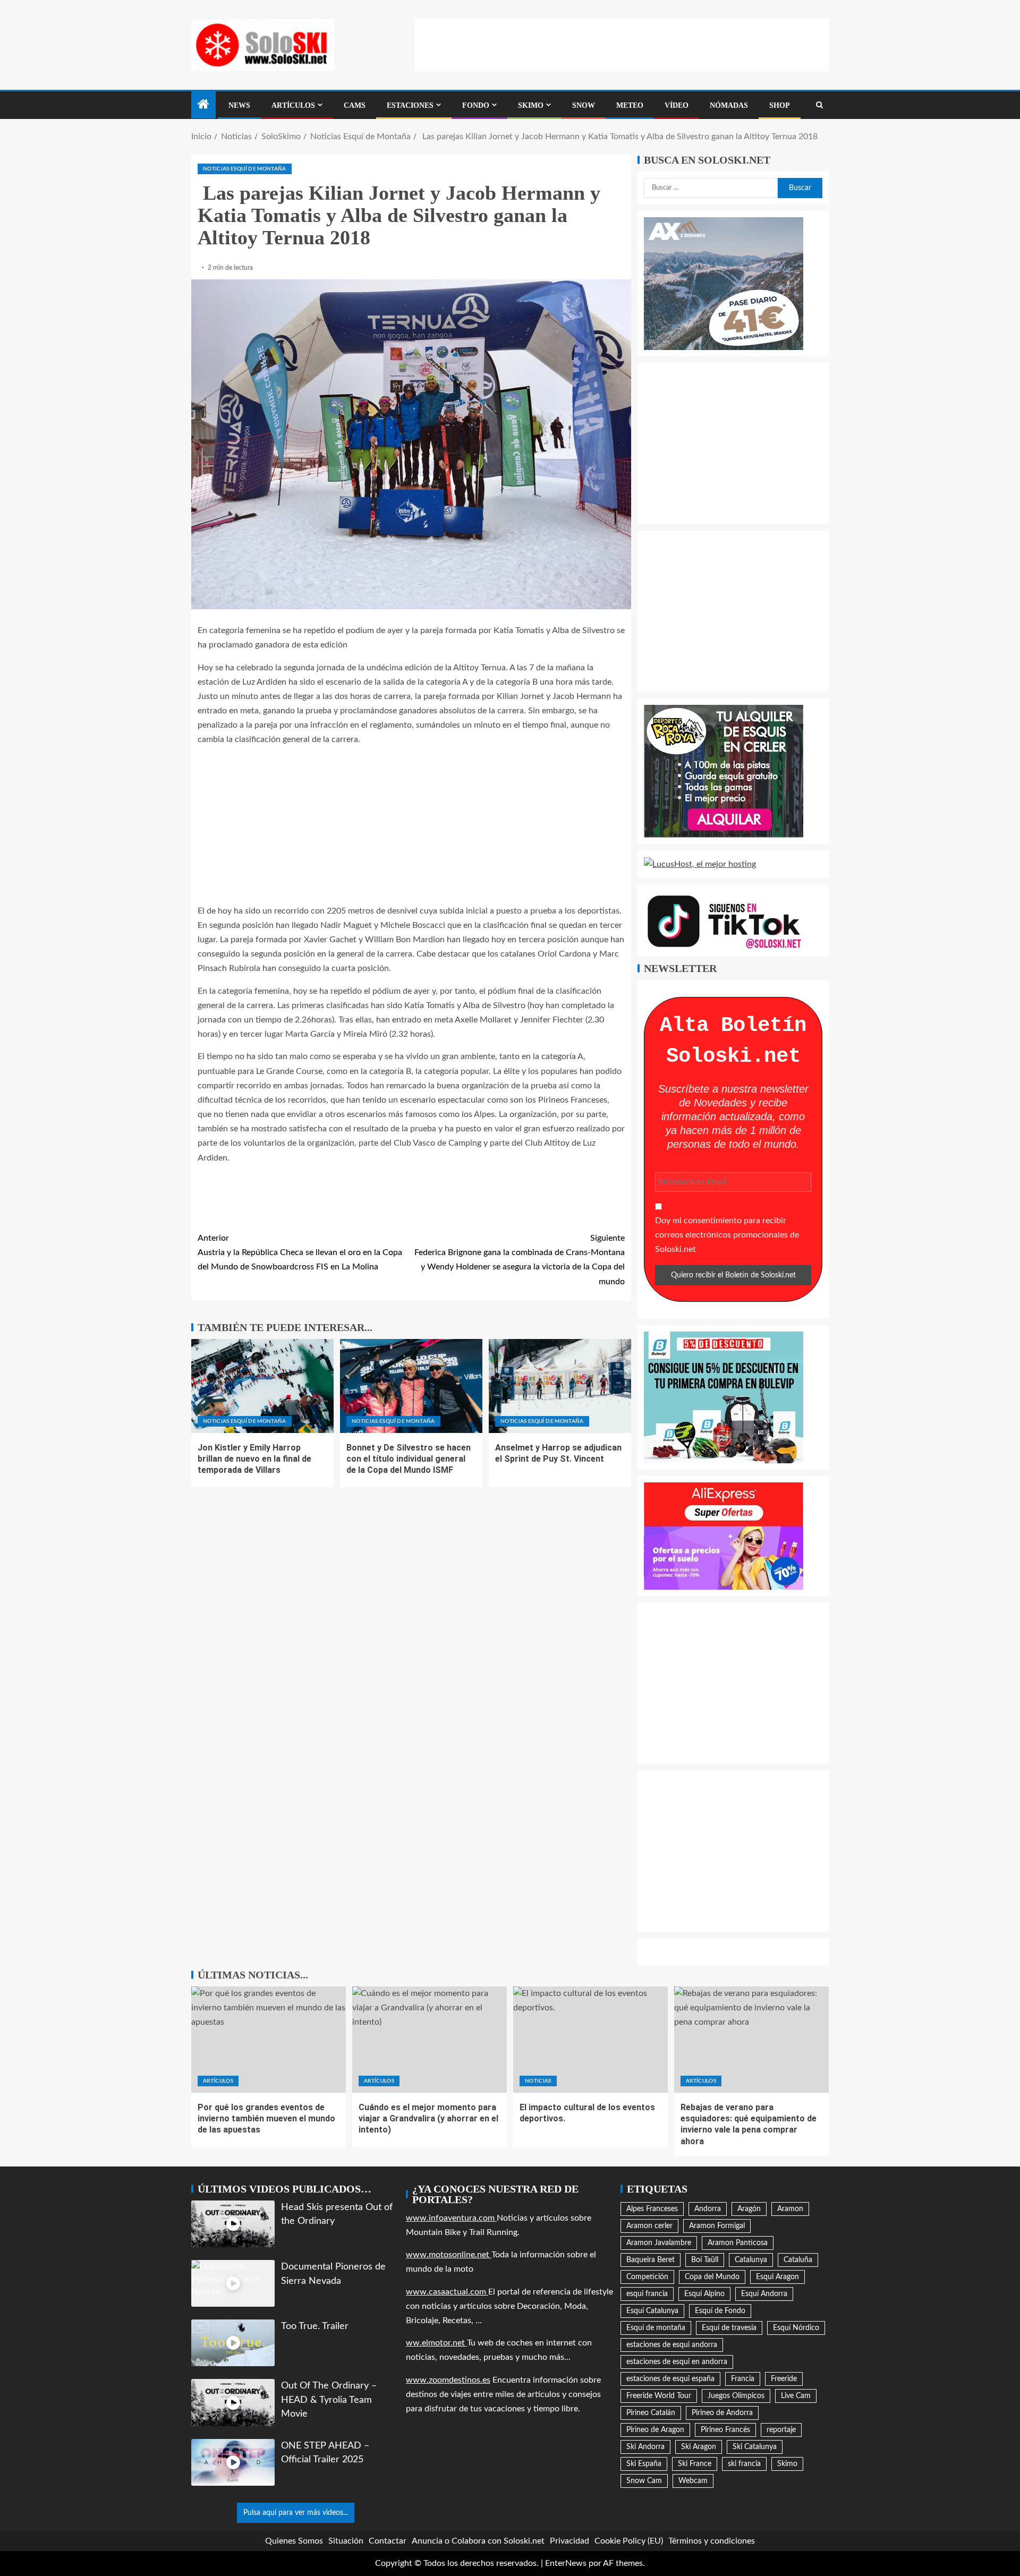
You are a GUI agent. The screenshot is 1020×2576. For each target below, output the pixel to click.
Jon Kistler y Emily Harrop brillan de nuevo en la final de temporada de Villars (254, 1459)
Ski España (644, 2464)
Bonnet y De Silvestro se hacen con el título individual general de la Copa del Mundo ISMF (409, 1459)
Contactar (388, 2541)
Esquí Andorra (764, 2294)
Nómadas (729, 105)
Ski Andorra (645, 2447)
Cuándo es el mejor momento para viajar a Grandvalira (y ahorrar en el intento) (428, 2119)
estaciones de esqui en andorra (677, 2362)
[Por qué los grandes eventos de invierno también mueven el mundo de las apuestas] (269, 2040)
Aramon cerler (649, 2226)
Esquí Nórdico (796, 2328)
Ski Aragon (699, 2447)
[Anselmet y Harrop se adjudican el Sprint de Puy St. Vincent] (560, 1386)
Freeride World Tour (659, 2396)
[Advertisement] (622, 42)
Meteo (630, 105)
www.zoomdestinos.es (448, 2380)
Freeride (784, 2379)
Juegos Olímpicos (736, 2396)
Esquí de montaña (656, 2328)
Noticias (538, 2081)
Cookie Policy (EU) (629, 2541)
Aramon (790, 2209)
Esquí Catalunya (652, 2311)
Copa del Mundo (712, 2277)
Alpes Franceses (652, 2209)
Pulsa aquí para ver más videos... (296, 2513)
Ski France (695, 2464)
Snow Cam (644, 2481)
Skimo (531, 105)
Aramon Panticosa (738, 2243)
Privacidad (569, 2541)
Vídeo (677, 105)
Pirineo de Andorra (722, 2413)
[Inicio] (203, 106)
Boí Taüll (705, 2260)
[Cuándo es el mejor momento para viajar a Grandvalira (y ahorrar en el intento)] (430, 2040)
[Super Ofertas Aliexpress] (724, 1536)
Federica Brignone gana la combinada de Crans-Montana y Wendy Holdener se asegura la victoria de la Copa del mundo (520, 1260)
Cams (355, 105)
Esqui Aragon (777, 2277)
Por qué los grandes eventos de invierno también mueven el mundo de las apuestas (266, 2119)
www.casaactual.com (447, 2292)
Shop (780, 105)
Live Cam (796, 2396)
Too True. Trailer (315, 2326)
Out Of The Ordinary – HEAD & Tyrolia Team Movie (329, 2400)
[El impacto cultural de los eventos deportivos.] (590, 2040)
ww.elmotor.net (436, 2343)
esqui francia (647, 2294)
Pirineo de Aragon (655, 2430)
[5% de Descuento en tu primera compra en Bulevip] (724, 1397)
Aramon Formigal (717, 2226)
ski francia (744, 2464)
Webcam (693, 2481)
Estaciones (410, 105)
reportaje (781, 2430)
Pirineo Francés (725, 2430)
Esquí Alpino (704, 2294)
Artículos (293, 105)
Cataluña (798, 2260)
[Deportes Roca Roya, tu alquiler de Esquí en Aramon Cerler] (724, 771)
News (239, 105)
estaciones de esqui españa (670, 2379)
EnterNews (566, 2563)
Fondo (476, 105)
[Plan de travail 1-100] (724, 283)
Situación (346, 2541)
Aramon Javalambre (659, 2243)
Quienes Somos (294, 2541)
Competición (647, 2277)
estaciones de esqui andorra (672, 2345)
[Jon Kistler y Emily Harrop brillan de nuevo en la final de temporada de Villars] (262, 1386)
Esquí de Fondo (720, 2311)
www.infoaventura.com (451, 2218)
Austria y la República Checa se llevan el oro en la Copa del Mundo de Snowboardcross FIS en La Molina (300, 1252)
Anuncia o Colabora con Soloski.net (478, 2541)
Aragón (749, 2209)
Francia (743, 2379)
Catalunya (751, 2260)
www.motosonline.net (449, 2255)
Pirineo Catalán (651, 2413)
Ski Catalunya (755, 2447)
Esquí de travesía (729, 2328)
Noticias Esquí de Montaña (245, 169)
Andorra (708, 2209)
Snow (584, 105)
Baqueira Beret (651, 2260)
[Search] (819, 105)
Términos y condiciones (712, 2541)
